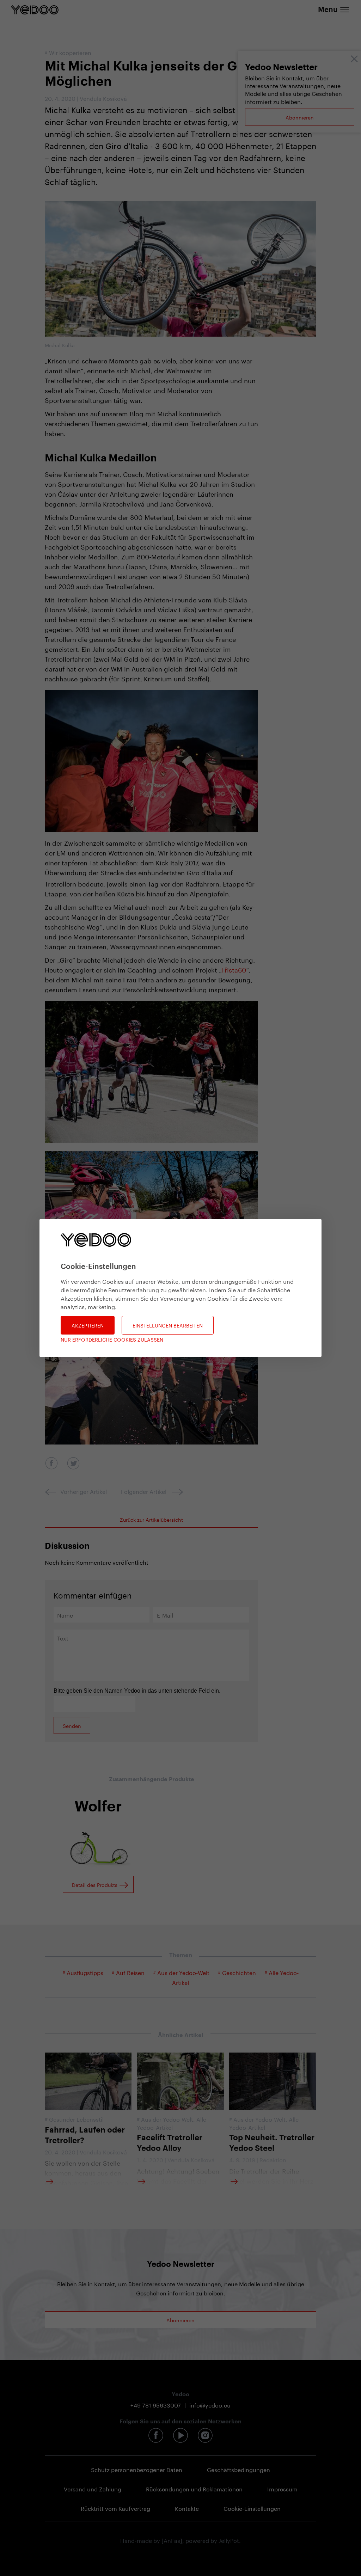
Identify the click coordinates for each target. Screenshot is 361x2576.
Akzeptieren (88, 1325)
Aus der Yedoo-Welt (167, 2119)
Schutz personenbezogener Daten (137, 2469)
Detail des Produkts (95, 1884)
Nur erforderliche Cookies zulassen (112, 1339)
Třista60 (234, 969)
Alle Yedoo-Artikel (172, 2123)
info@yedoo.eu (210, 2405)
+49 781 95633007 (156, 2405)
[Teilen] (51, 1463)
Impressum (282, 2488)
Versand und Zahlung (93, 2488)
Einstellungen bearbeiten (168, 1325)
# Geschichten (237, 1972)
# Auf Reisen (128, 1972)
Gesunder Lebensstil (76, 2119)
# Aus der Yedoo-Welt (181, 1972)
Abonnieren (300, 117)
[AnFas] (172, 2540)
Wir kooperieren (70, 52)
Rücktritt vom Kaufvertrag (115, 2508)
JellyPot (229, 2540)
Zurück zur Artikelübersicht (151, 1519)
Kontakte (187, 2508)
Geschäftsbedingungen (238, 2469)
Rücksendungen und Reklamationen (194, 2488)
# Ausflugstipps (83, 1972)
